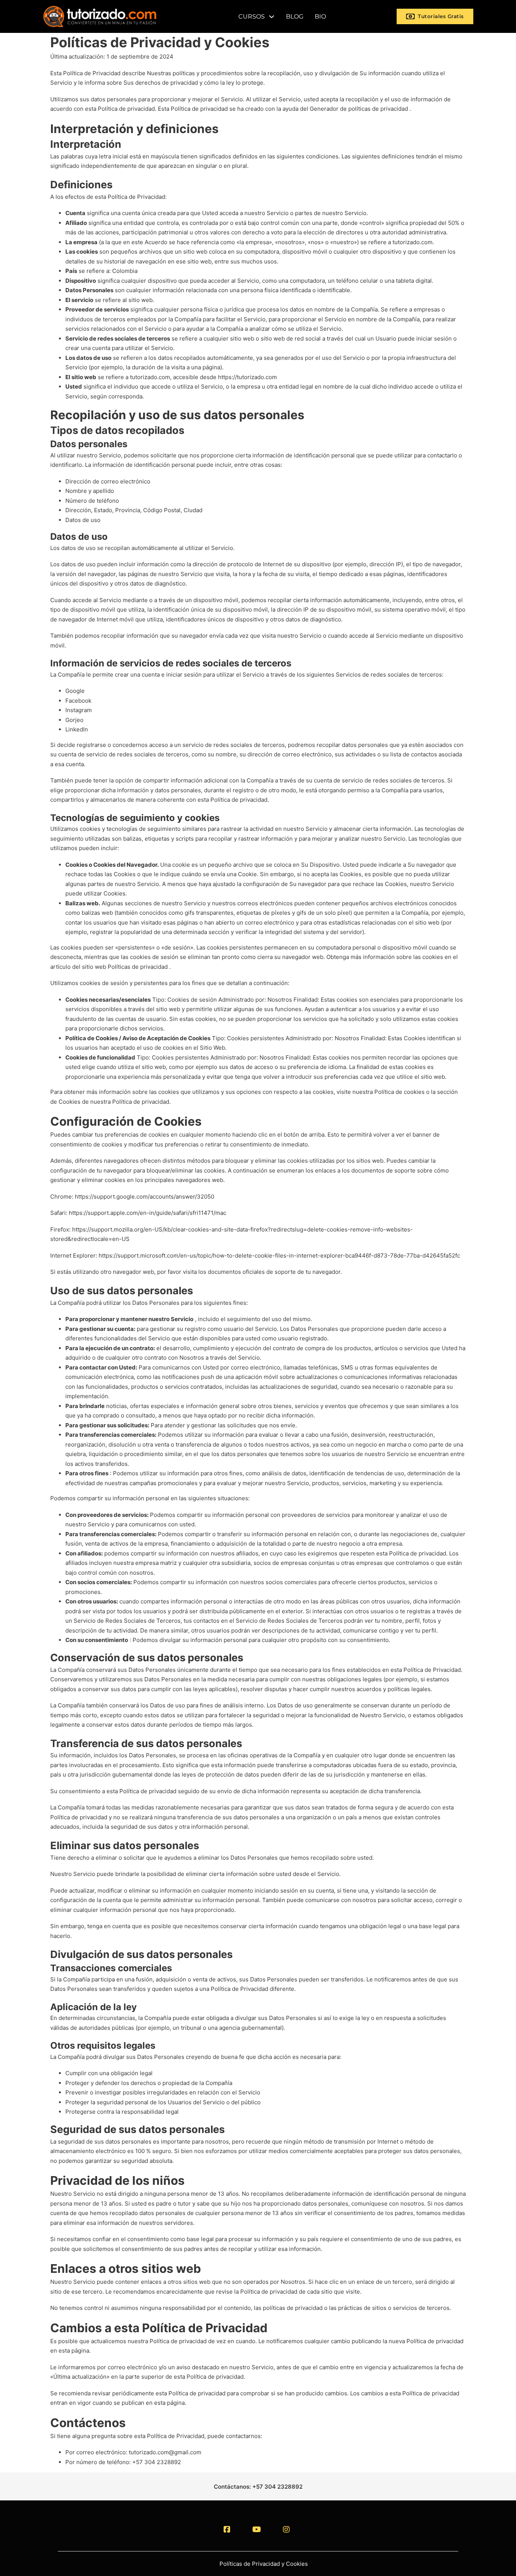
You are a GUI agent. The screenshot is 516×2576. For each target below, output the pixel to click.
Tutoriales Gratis (441, 16)
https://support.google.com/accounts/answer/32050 (144, 1197)
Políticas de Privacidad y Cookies (264, 2564)
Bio (320, 16)
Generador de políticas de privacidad (359, 109)
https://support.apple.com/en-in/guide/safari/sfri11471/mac (148, 1213)
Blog (295, 16)
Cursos (252, 16)
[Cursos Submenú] (272, 17)
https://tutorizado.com (247, 377)
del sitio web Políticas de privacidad (120, 967)
